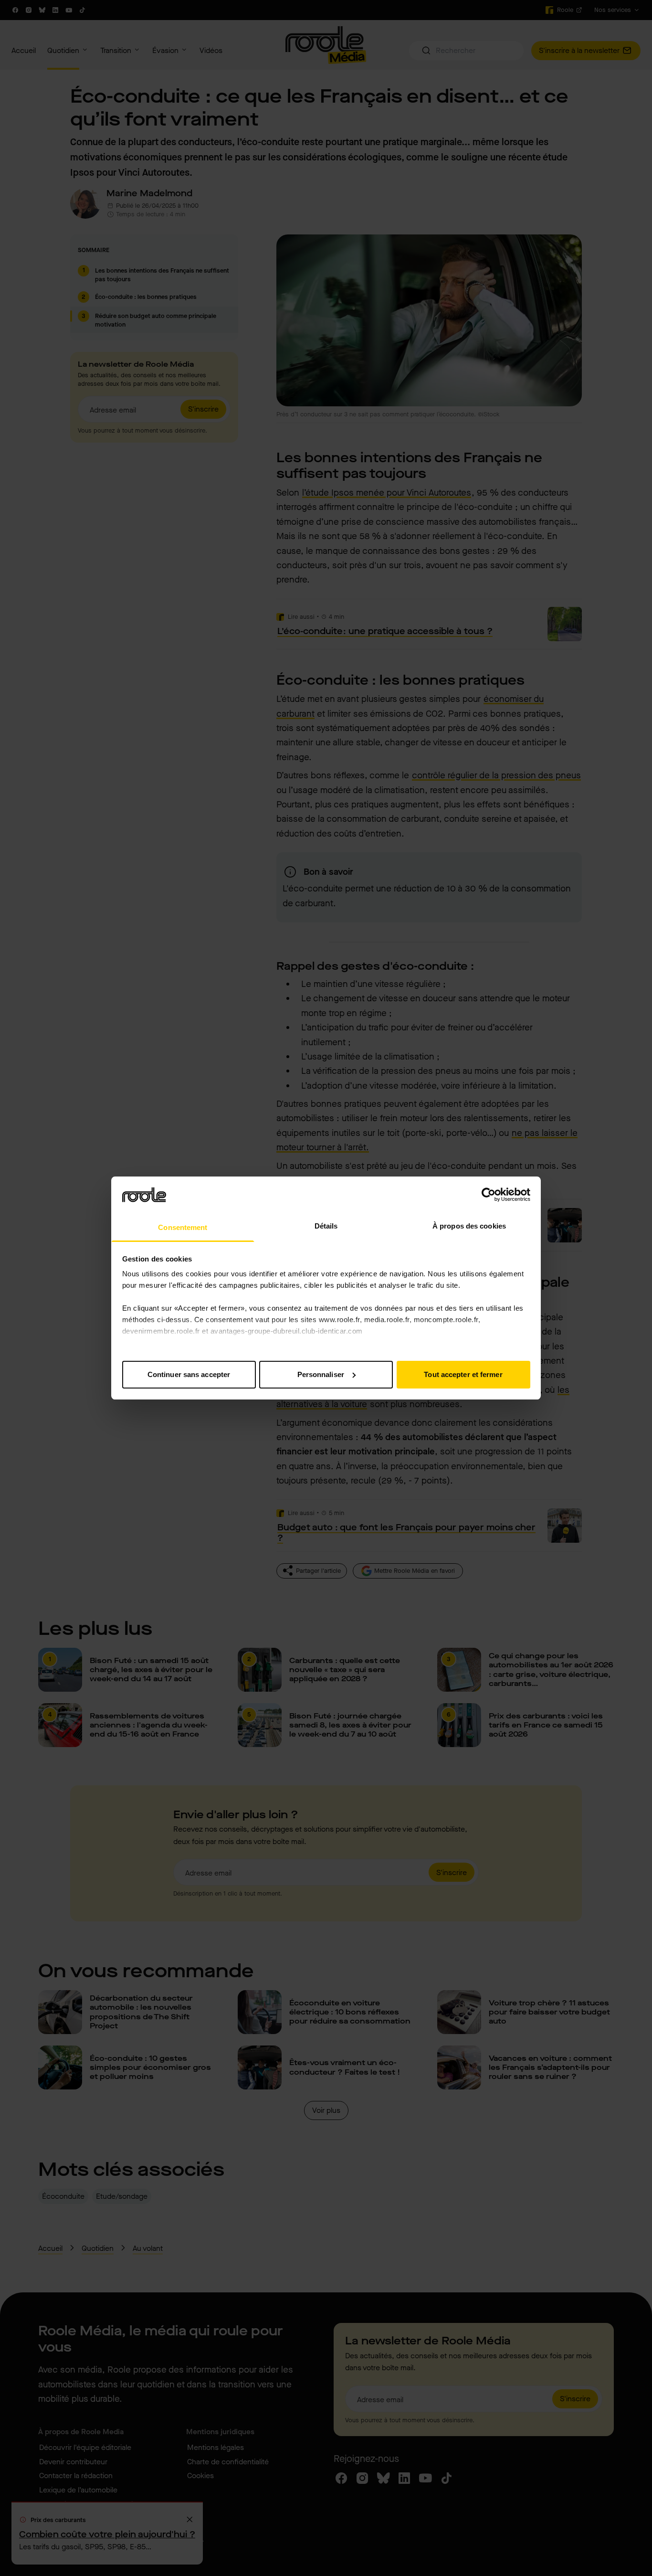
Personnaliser (321, 1374)
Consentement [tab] (183, 1227)
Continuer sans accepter (189, 1374)
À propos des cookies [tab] (469, 1226)
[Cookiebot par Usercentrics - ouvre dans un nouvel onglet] (489, 1195)
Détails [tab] (326, 1226)
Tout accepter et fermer (463, 1374)
